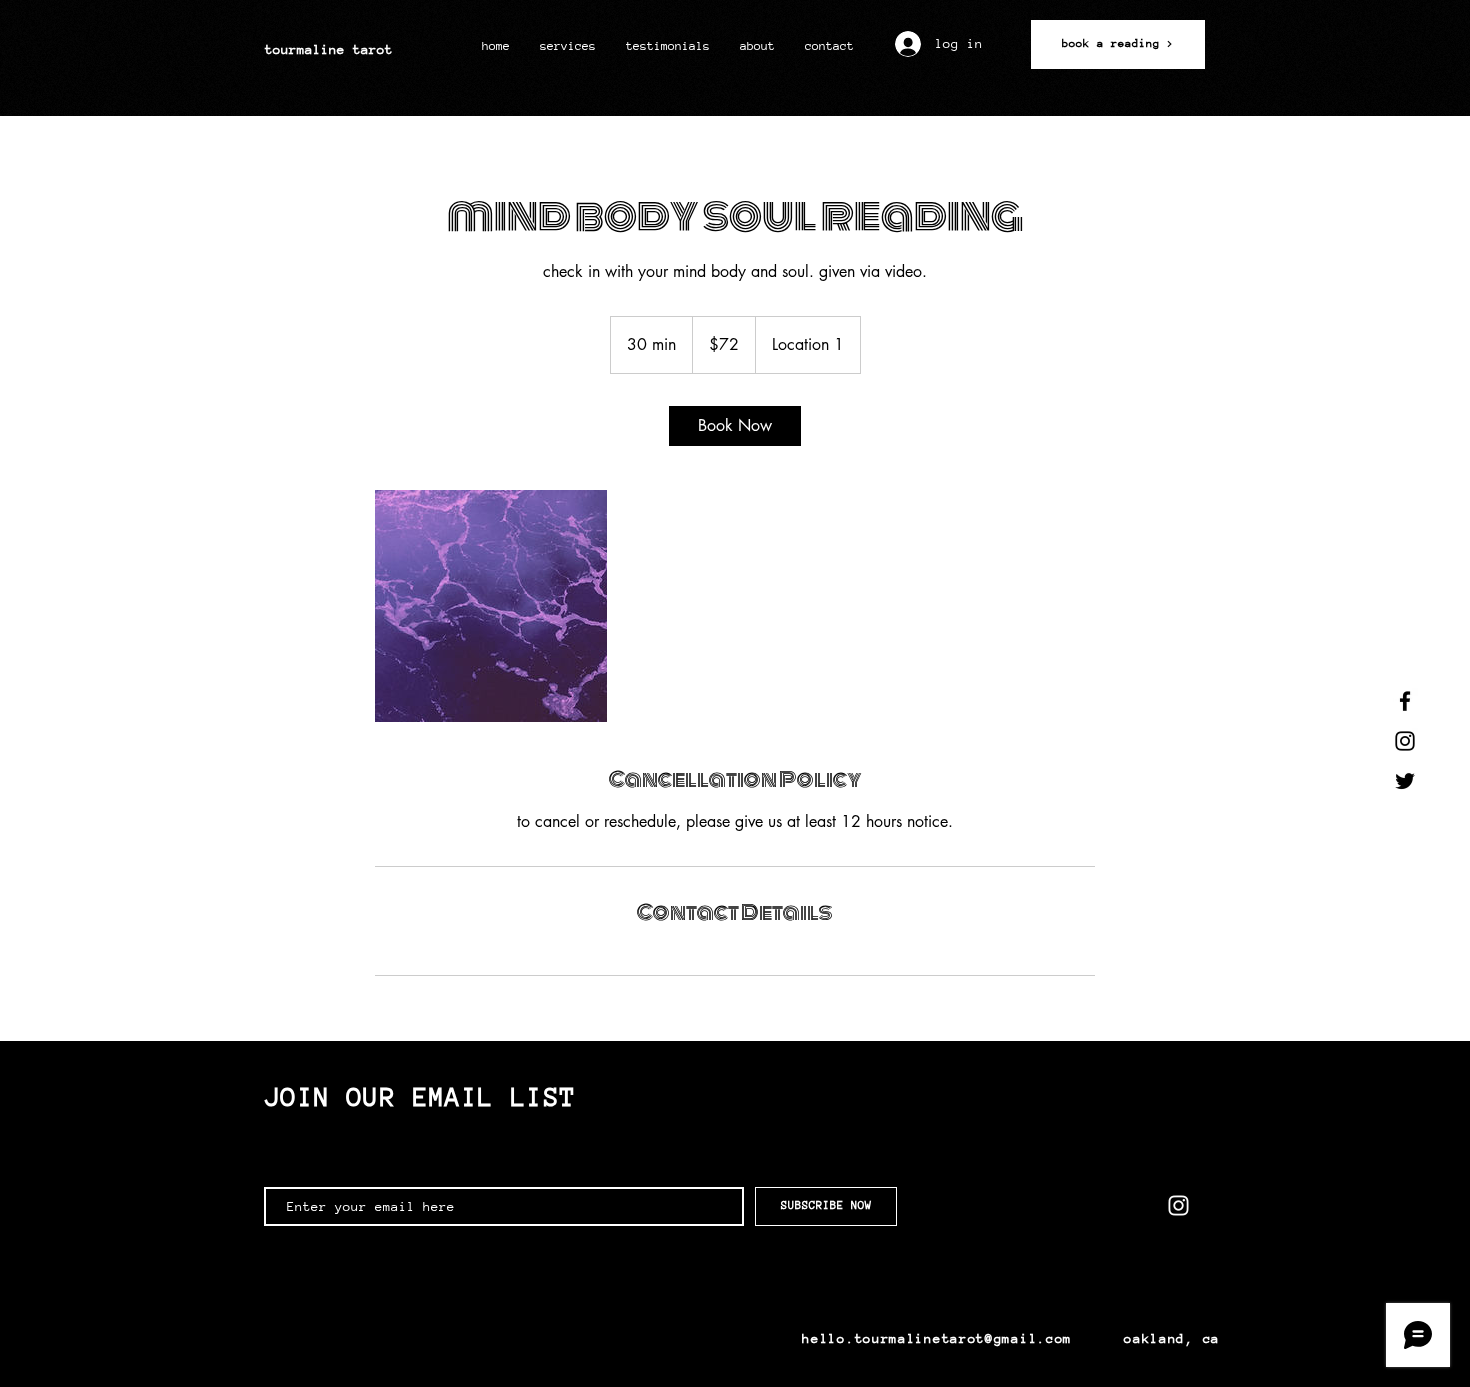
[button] (568, 46)
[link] (735, 426)
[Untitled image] (491, 606)
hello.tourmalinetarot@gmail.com (937, 1338)
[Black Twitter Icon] (1405, 781)
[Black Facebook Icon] (1405, 701)
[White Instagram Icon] (1178, 1205)
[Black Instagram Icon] (1405, 741)
